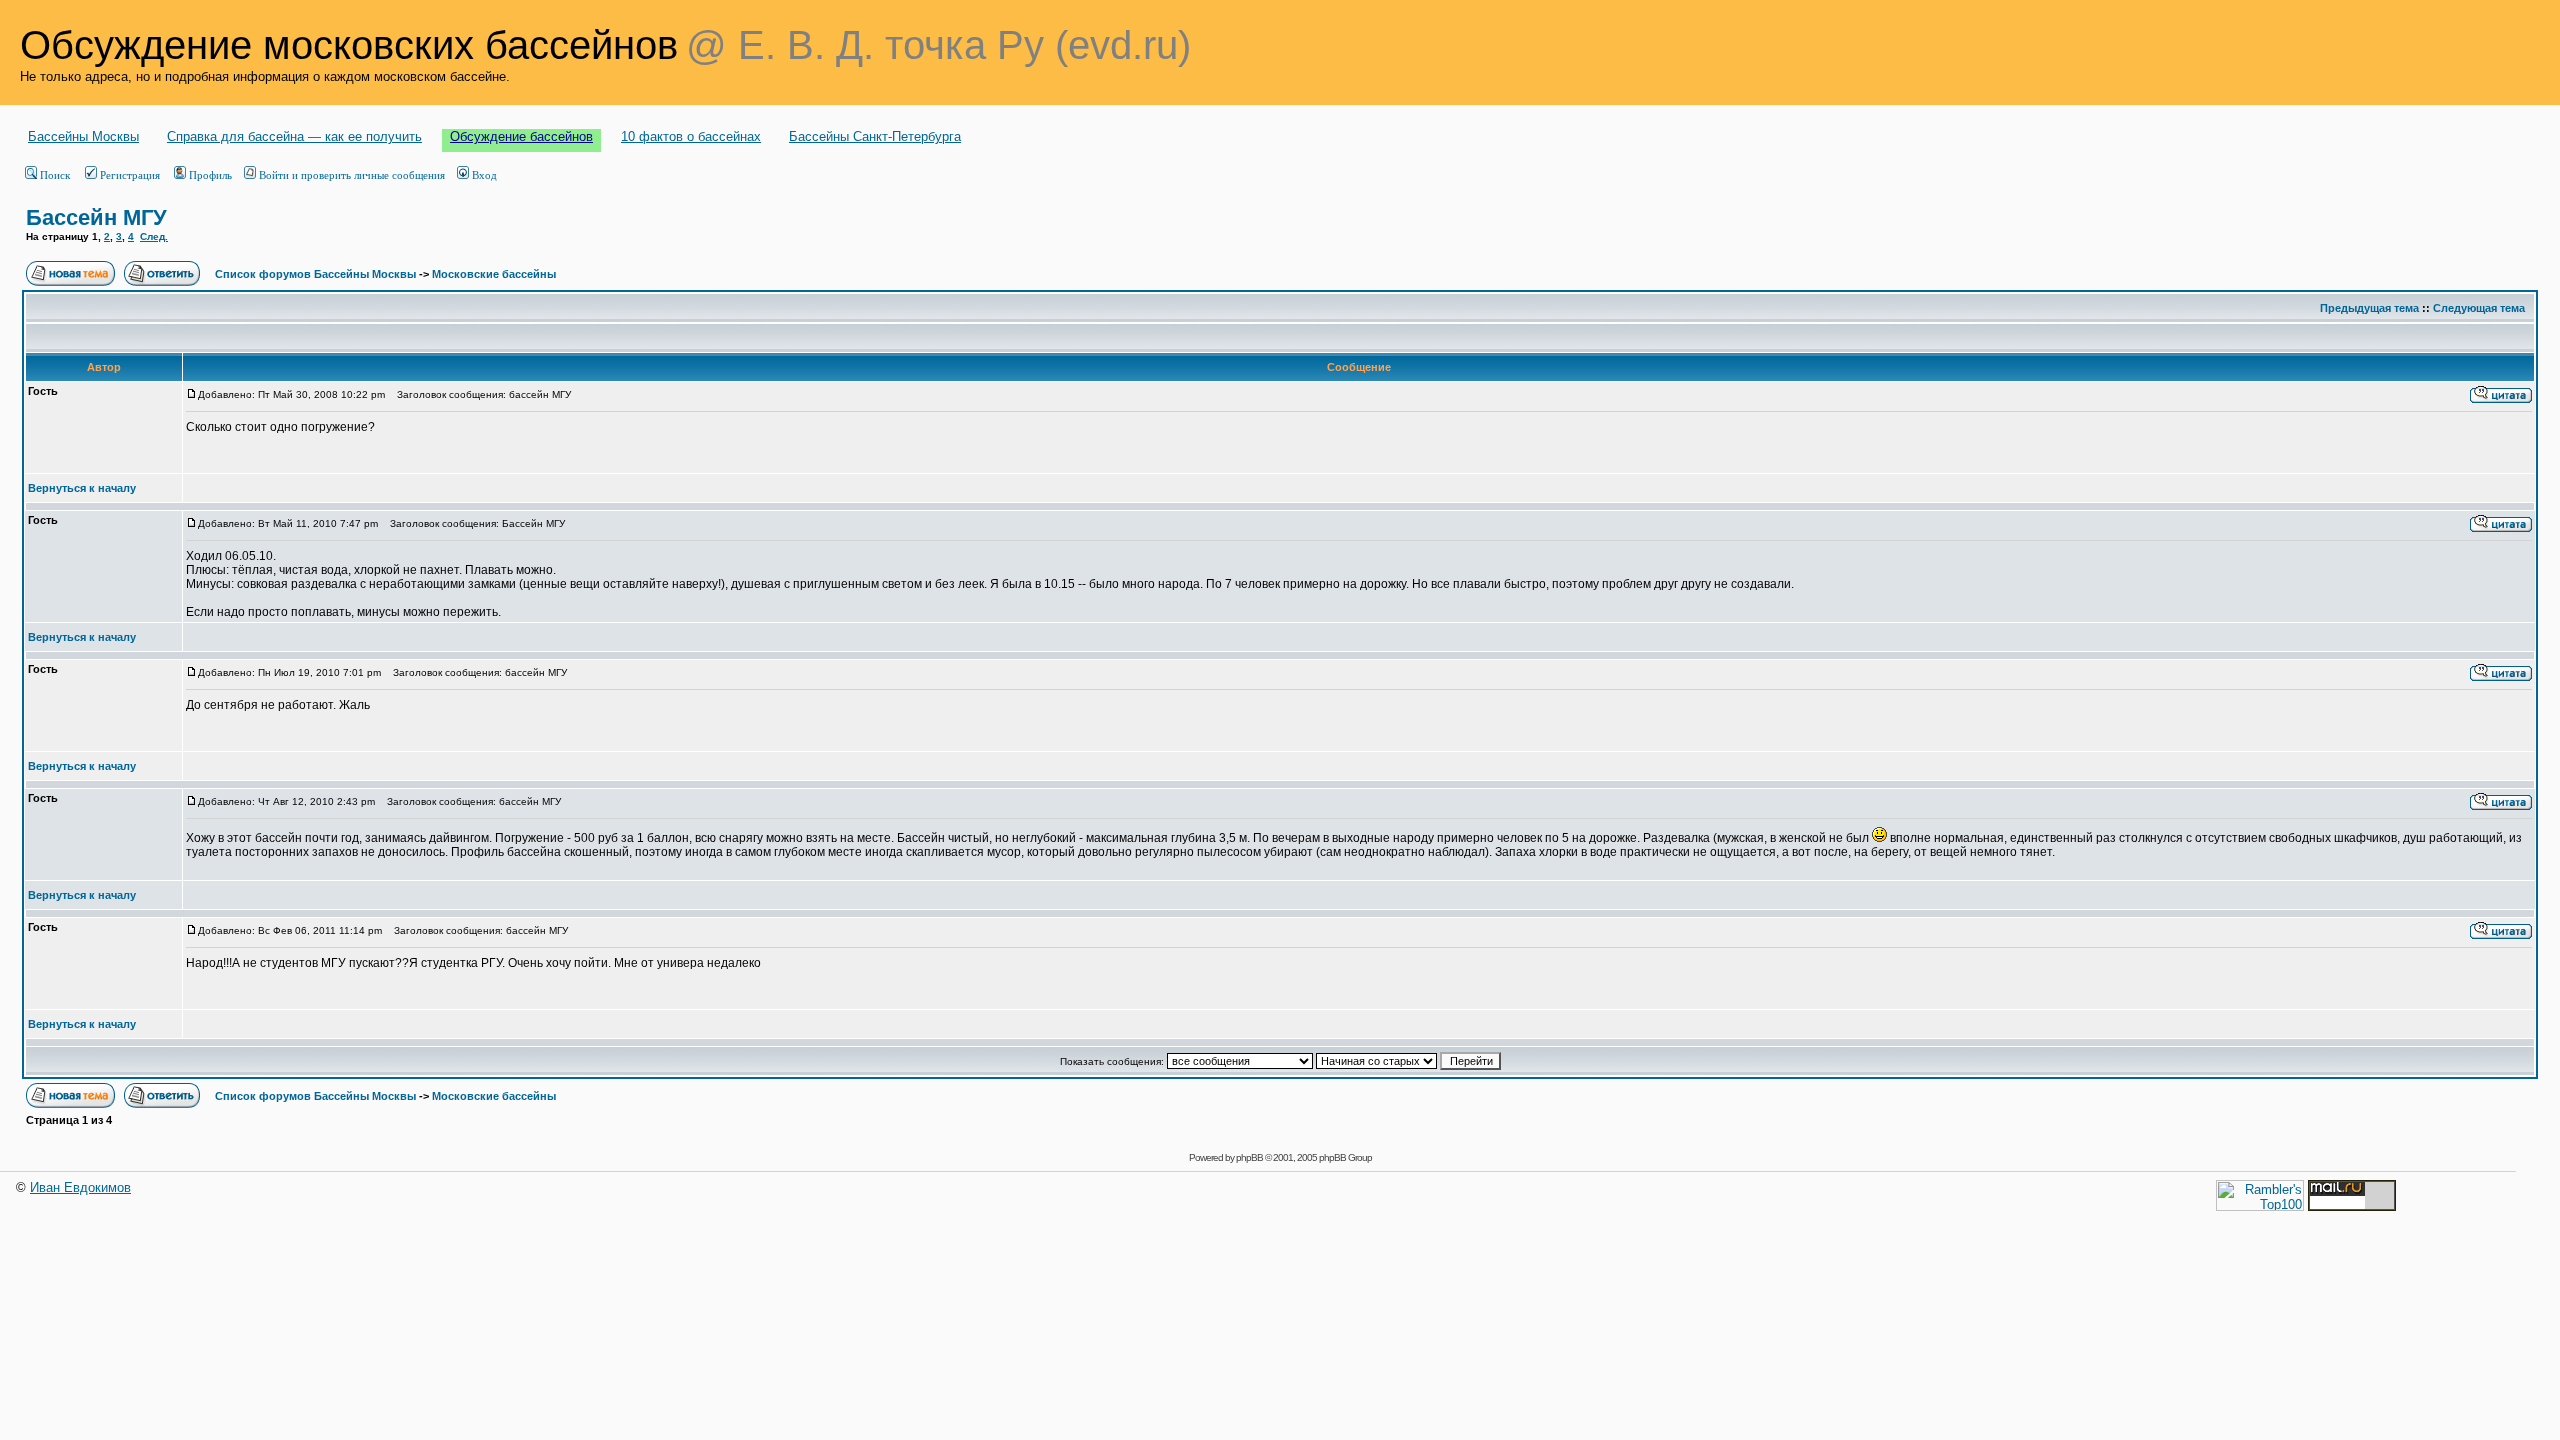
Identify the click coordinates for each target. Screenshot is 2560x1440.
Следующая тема (2479, 308)
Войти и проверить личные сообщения (352, 175)
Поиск (55, 175)
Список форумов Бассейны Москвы (315, 274)
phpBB (1249, 1157)
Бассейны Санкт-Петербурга (875, 136)
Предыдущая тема (2369, 308)
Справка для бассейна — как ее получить (294, 136)
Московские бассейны (494, 274)
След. (154, 236)
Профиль (210, 175)
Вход (484, 175)
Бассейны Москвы (83, 136)
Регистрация (130, 175)
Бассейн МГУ (96, 217)
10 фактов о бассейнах (691, 136)
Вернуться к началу (82, 488)
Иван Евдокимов (80, 1187)
